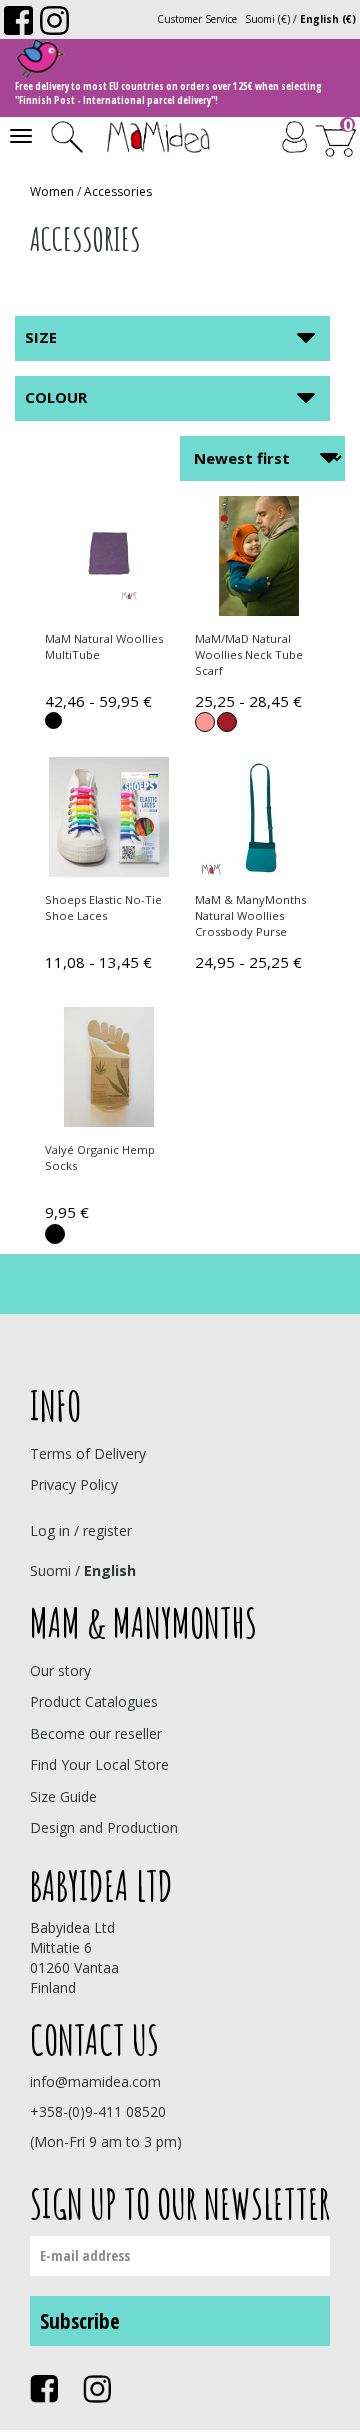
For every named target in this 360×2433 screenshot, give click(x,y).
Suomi (50, 1570)
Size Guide (63, 1796)
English (110, 1570)
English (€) (328, 19)
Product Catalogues (94, 1701)
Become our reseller (96, 1733)
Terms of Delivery (88, 1453)
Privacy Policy (74, 1484)
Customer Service (197, 19)
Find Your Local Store (99, 1764)
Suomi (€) (267, 19)
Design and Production (104, 1827)
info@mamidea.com (95, 2081)
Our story (60, 1670)
